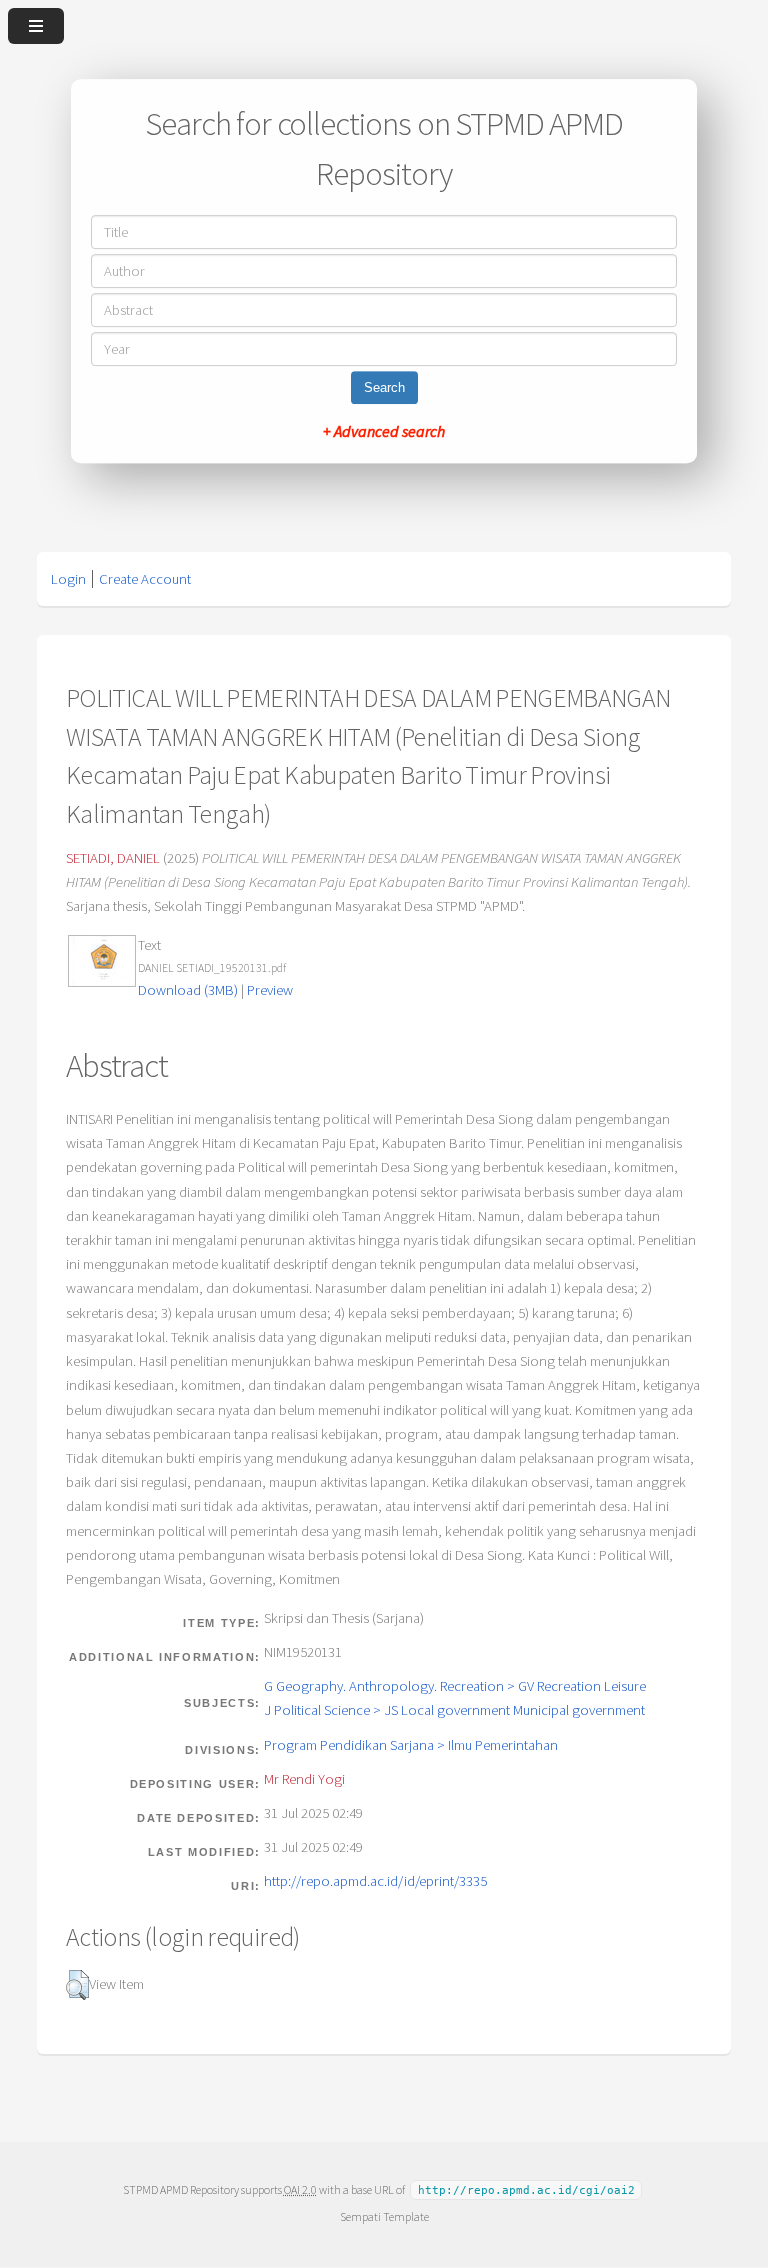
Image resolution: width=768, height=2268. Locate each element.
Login (68, 579)
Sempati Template (384, 2216)
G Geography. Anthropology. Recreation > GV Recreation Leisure (455, 1686)
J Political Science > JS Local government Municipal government (454, 1710)
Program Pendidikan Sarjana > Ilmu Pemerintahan (411, 1745)
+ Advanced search (384, 431)
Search (384, 387)
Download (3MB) (188, 990)
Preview (270, 990)
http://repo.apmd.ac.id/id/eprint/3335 (375, 1881)
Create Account (145, 579)
